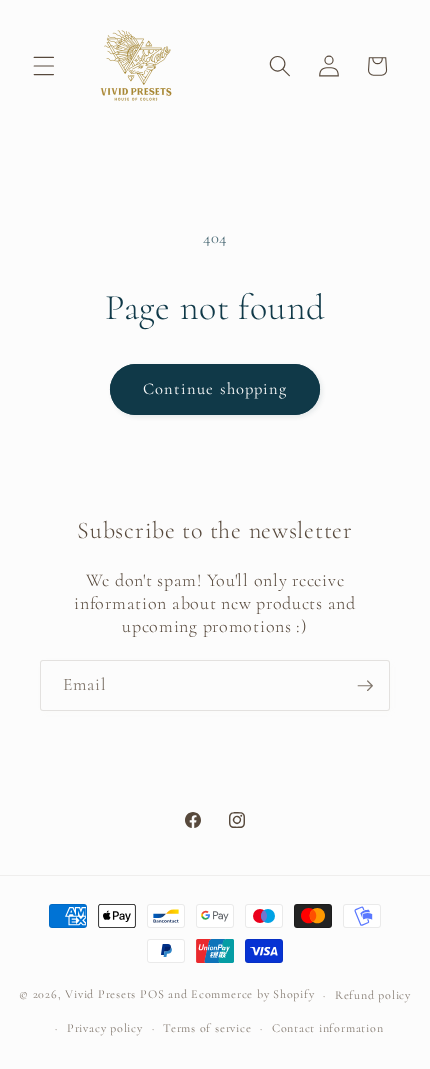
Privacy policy (105, 1028)
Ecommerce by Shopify (252, 995)
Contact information (328, 1028)
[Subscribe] (365, 686)
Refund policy (373, 995)
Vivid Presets (100, 995)
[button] (44, 66)
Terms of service (207, 1028)
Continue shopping (215, 389)
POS (152, 995)
